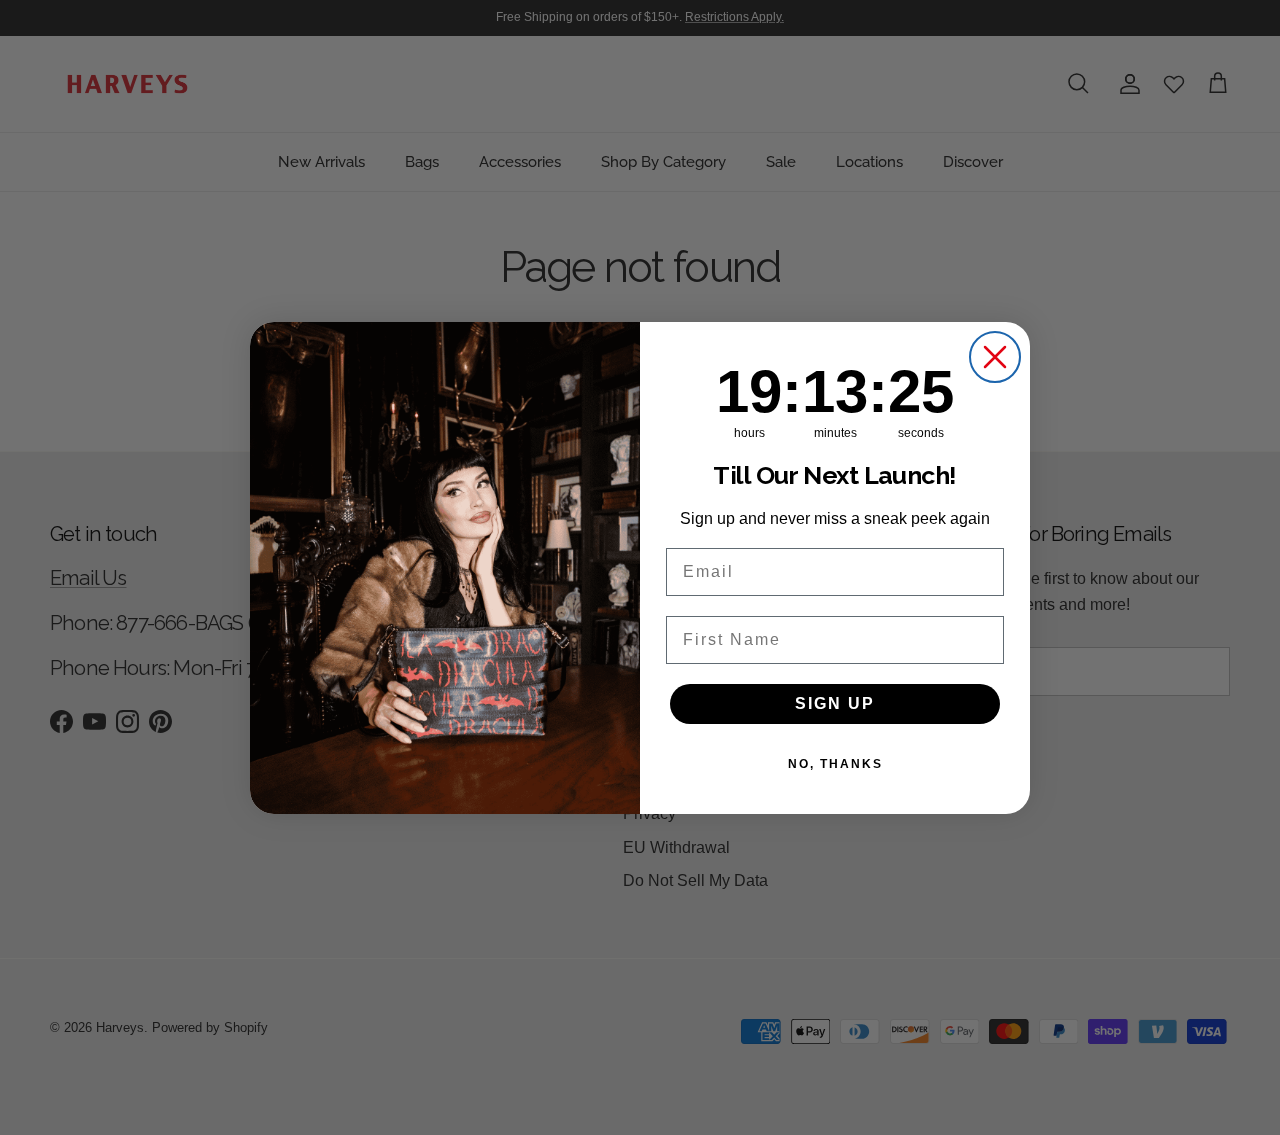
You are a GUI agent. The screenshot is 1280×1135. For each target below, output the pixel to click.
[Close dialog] (995, 357)
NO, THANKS (835, 764)
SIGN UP (835, 703)
